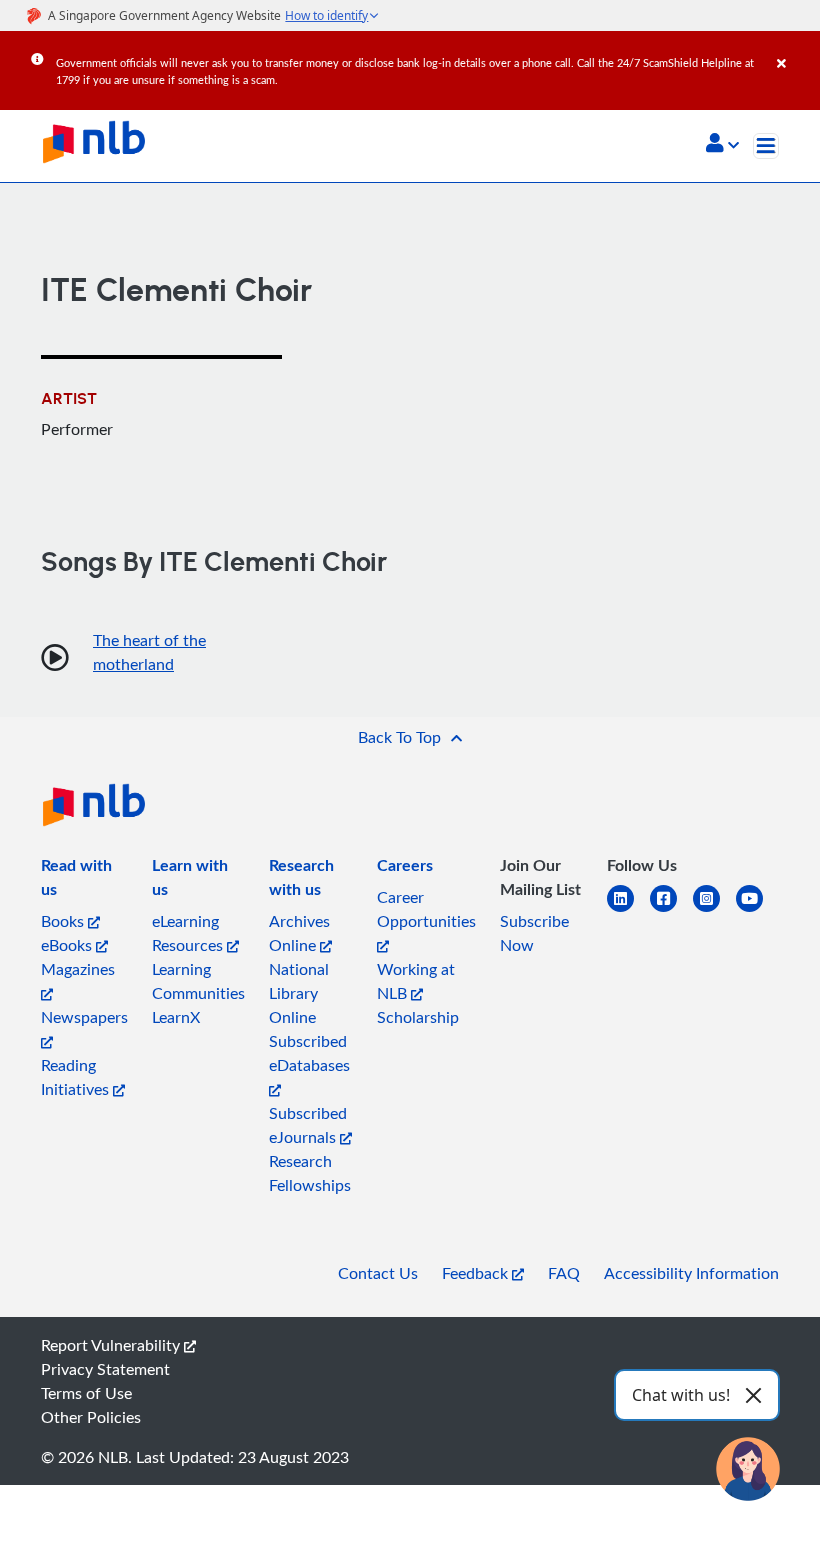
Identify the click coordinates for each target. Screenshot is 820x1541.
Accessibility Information (691, 1273)
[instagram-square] (714, 910)
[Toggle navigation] (766, 146)
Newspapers (84, 1017)
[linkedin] (628, 910)
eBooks (68, 945)
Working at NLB (416, 981)
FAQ (564, 1273)
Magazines (78, 969)
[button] (722, 145)
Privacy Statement (105, 1369)
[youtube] (757, 910)
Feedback (477, 1273)
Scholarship (418, 1017)
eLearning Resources (189, 933)
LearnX (176, 1017)
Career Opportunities (426, 909)
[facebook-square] (671, 910)
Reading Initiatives (77, 1077)
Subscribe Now (534, 933)
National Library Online (299, 993)
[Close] (795, 49)
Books (64, 921)
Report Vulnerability (112, 1345)
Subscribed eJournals (308, 1125)
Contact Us (378, 1273)
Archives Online (299, 933)
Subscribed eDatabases (309, 1053)
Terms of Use (86, 1393)
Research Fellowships (310, 1173)
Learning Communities (198, 981)
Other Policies (91, 1417)
